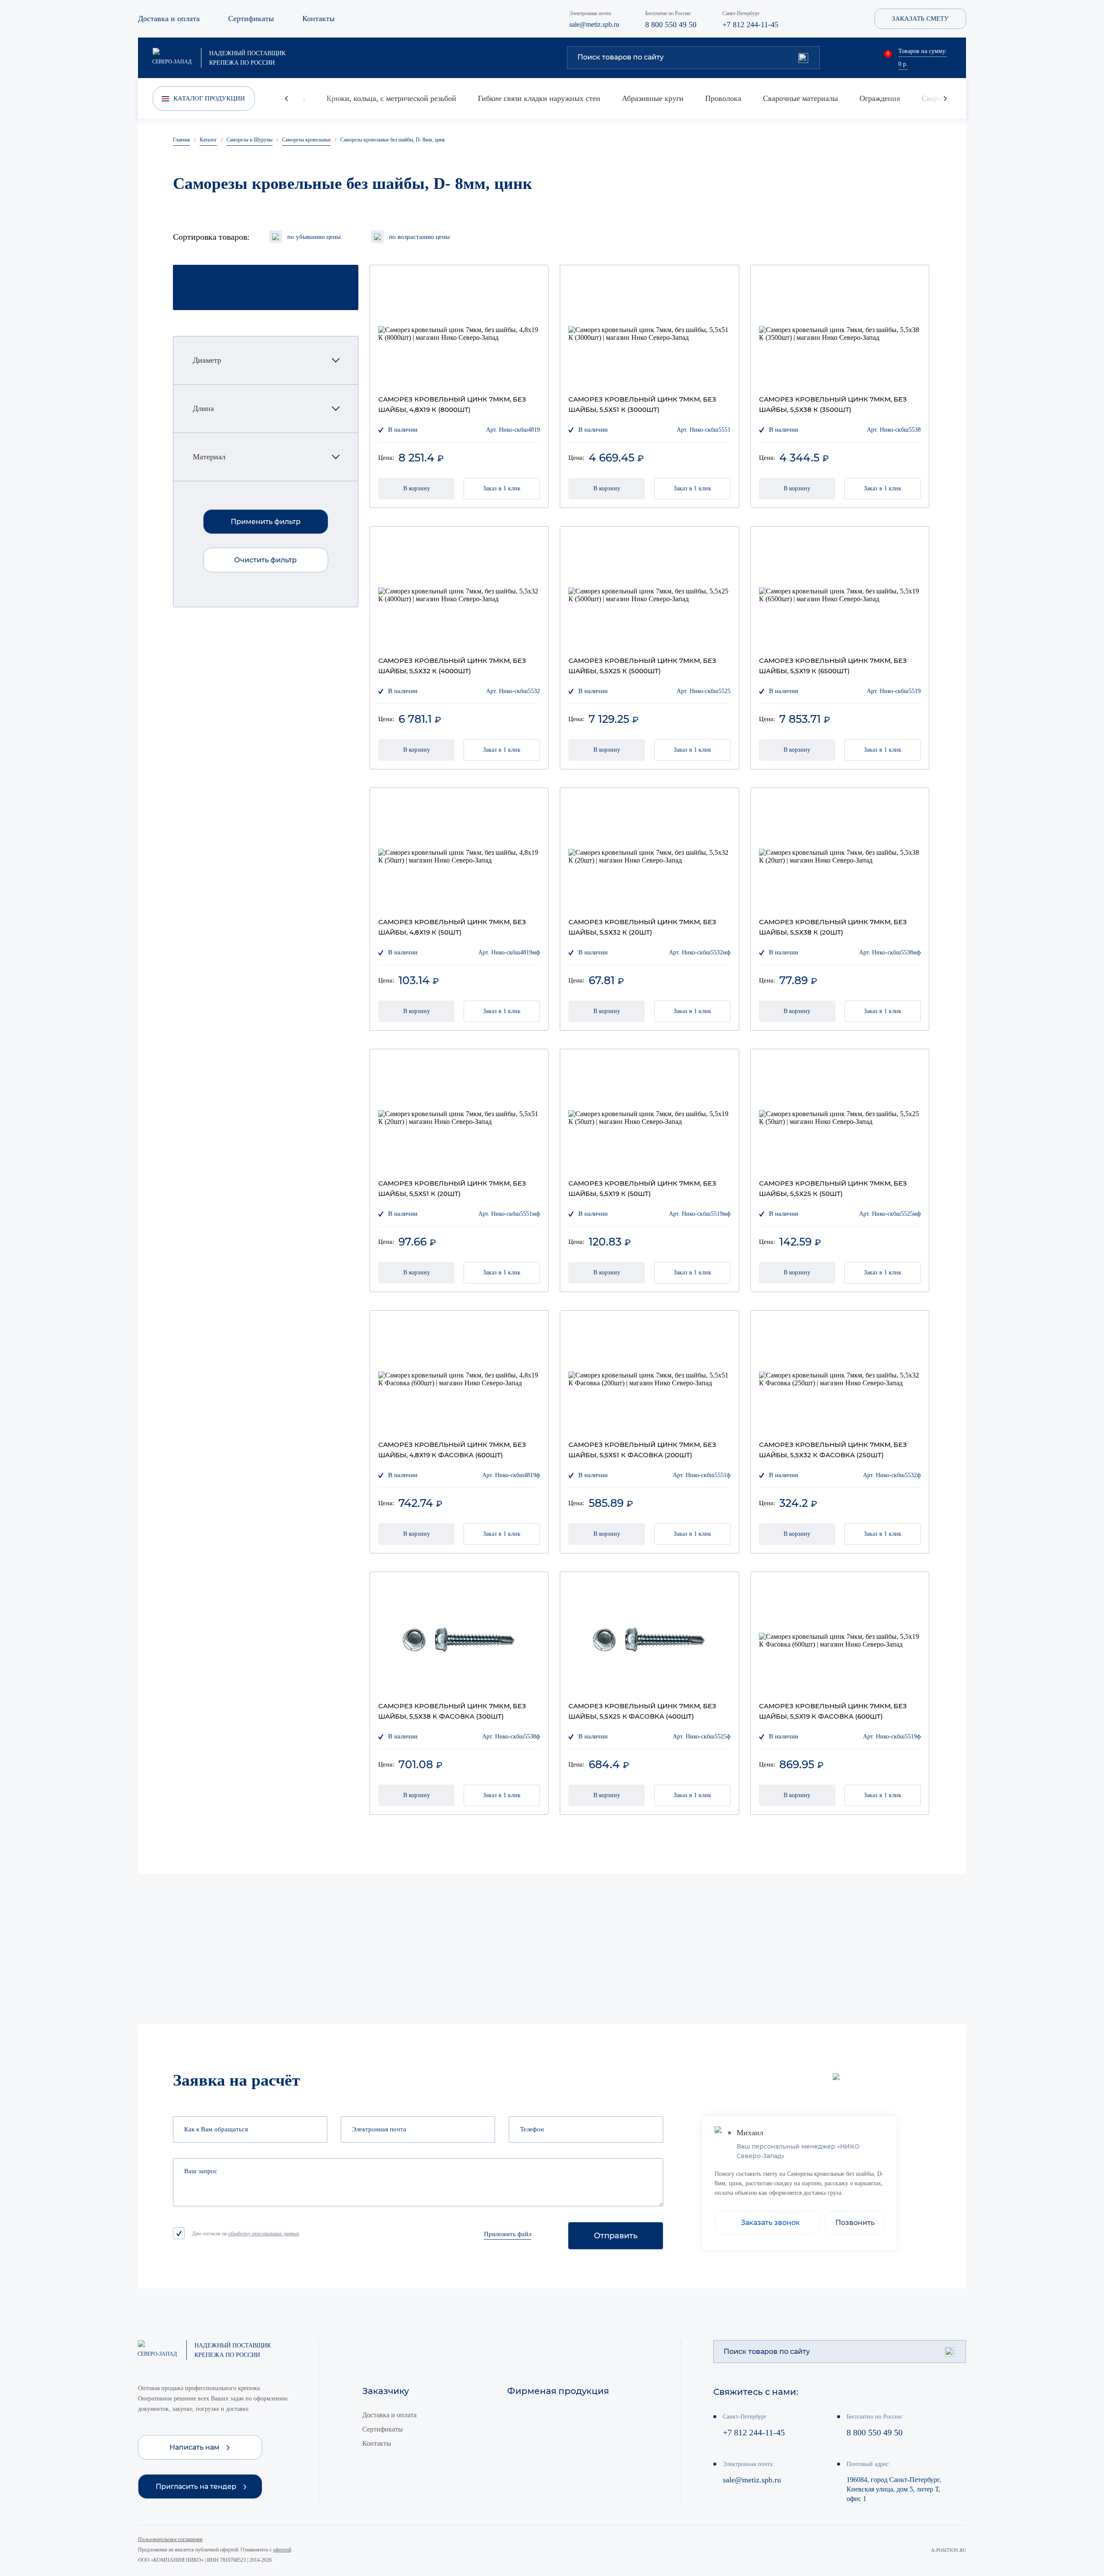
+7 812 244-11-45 (750, 25)
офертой (282, 2550)
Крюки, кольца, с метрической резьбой (391, 98)
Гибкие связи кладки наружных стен (539, 98)
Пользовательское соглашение (170, 2539)
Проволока (723, 98)
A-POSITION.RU (949, 2550)
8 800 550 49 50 (671, 25)
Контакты (318, 19)
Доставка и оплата (169, 19)
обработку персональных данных (264, 2234)
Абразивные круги (653, 98)
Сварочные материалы (800, 98)
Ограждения (880, 98)
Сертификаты (251, 19)
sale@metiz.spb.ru (594, 24)
